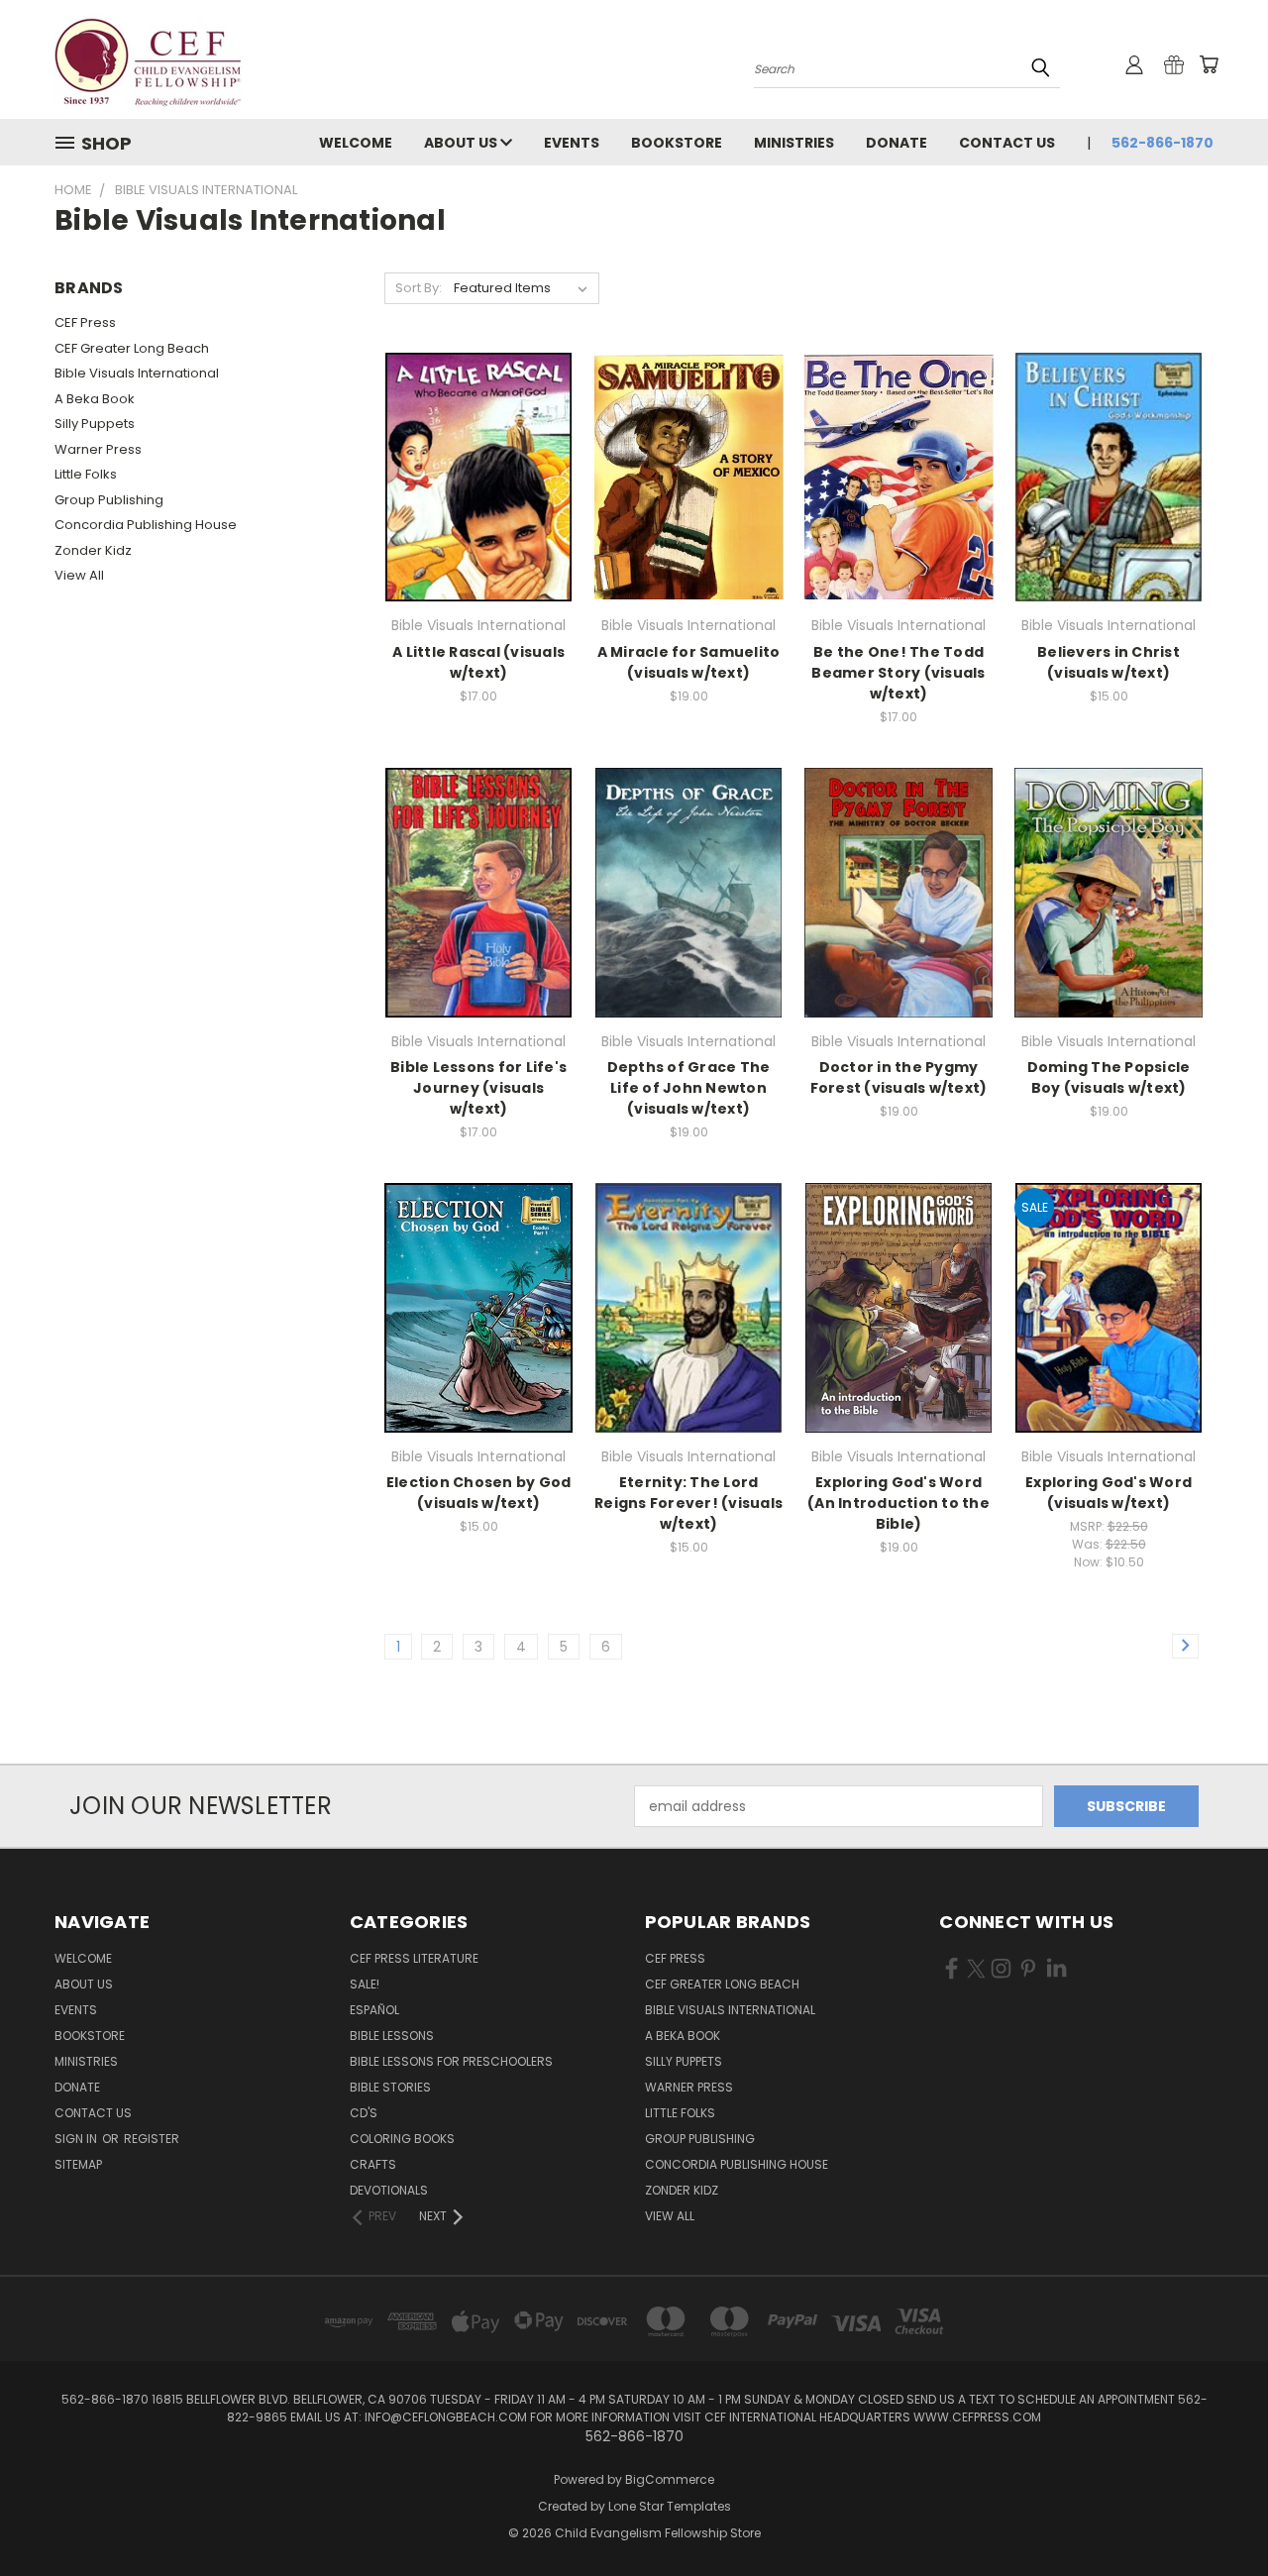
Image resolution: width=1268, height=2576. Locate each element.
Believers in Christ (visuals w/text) (1109, 662)
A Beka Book (95, 399)
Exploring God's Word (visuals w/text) (1109, 1493)
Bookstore (677, 143)
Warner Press (98, 449)
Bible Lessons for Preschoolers (451, 2061)
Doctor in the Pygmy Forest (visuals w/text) (899, 1077)
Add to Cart (479, 492)
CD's (364, 2113)
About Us (462, 143)
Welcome (356, 143)
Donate (897, 143)
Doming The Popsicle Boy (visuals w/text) (1109, 1077)
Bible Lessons (392, 2036)
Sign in (77, 2139)
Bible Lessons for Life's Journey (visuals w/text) (478, 1088)
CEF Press (85, 322)
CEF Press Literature (414, 1958)
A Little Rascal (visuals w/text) (478, 662)
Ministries (794, 143)
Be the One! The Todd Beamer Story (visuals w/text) (898, 673)
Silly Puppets (95, 424)
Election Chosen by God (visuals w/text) (479, 1493)
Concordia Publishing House (146, 525)
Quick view (478, 455)
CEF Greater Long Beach (132, 348)
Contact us (1007, 143)
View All (79, 575)
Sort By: (419, 288)
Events (572, 143)
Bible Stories (390, 2087)
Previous (1216, 2514)
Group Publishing (109, 500)
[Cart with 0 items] (1209, 64)
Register (152, 2139)
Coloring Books (402, 2139)
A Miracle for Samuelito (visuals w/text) (689, 662)
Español (374, 2010)
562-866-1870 (1162, 143)
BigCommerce (670, 2479)
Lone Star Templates (670, 2506)
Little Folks (86, 474)
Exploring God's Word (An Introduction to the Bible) (898, 1503)
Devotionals (389, 2190)
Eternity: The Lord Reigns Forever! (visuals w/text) (688, 1503)
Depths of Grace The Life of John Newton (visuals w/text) (689, 1088)
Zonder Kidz (93, 550)
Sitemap (78, 2164)
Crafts (373, 2164)
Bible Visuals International (137, 373)
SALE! (365, 1984)
